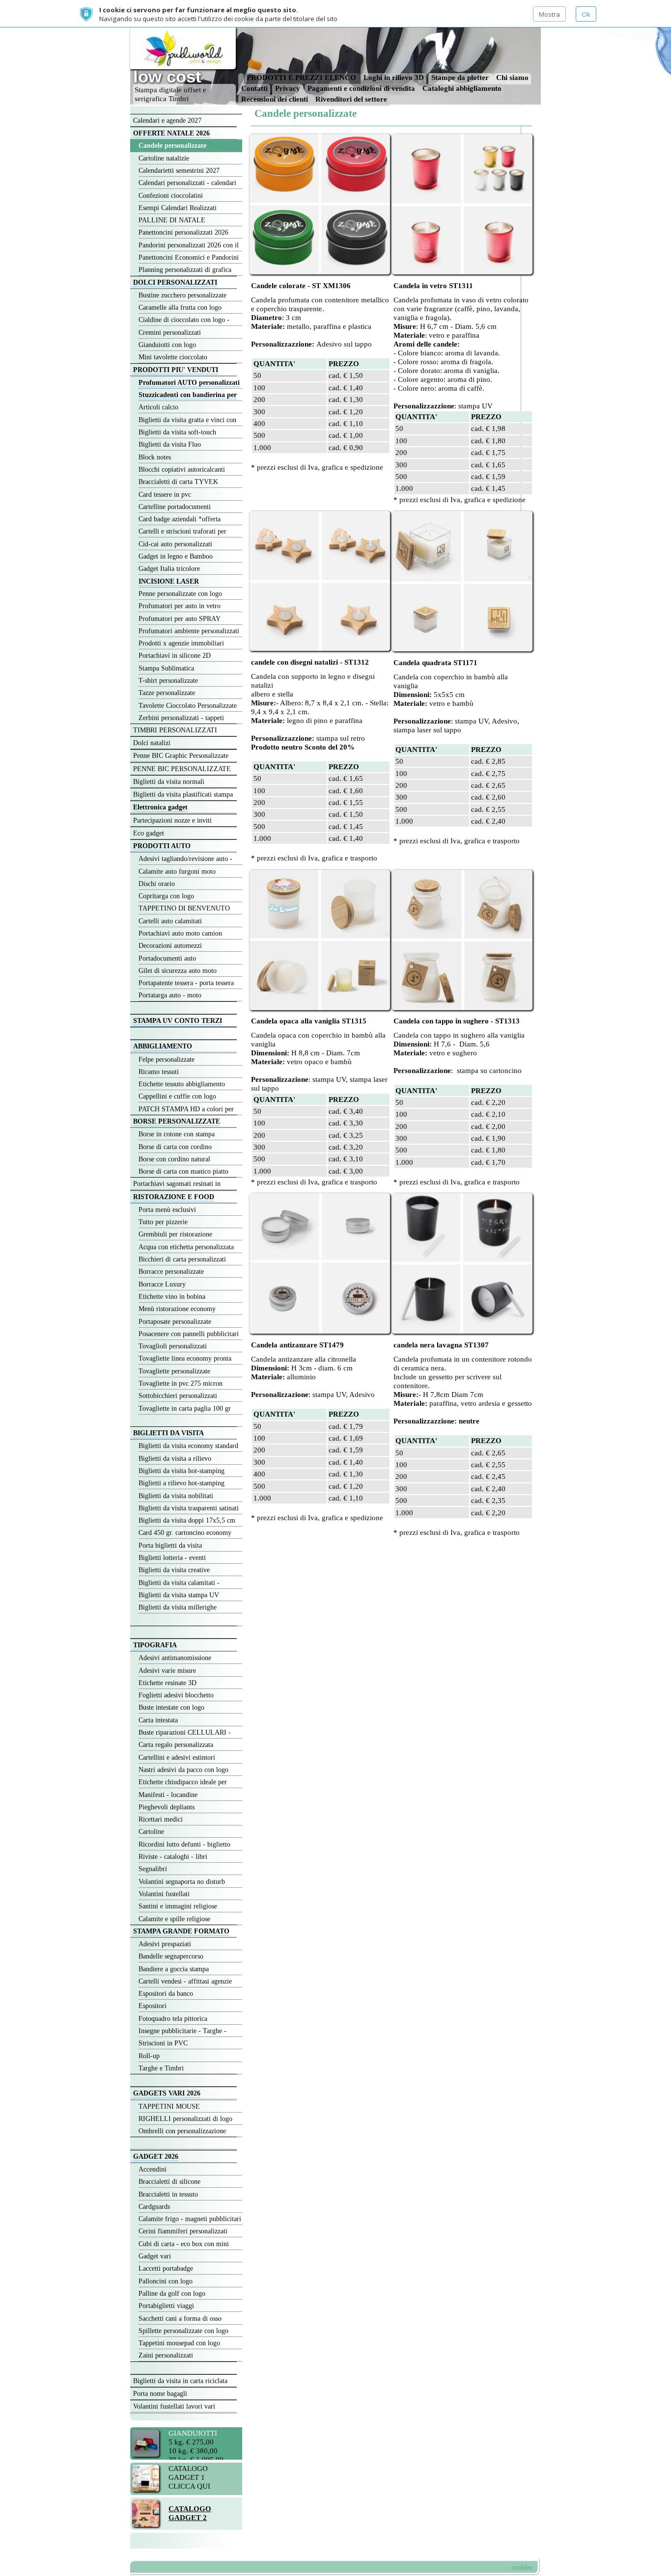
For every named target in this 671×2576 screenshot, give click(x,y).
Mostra (549, 14)
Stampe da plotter (461, 77)
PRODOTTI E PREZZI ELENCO (302, 77)
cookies (522, 2567)
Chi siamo (512, 77)
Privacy (288, 88)
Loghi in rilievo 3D (394, 77)
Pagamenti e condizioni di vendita (361, 88)
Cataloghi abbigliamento (462, 88)
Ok (586, 14)
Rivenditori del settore (351, 99)
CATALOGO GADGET (188, 2473)
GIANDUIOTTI (193, 2433)
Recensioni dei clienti (276, 99)
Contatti (254, 88)
